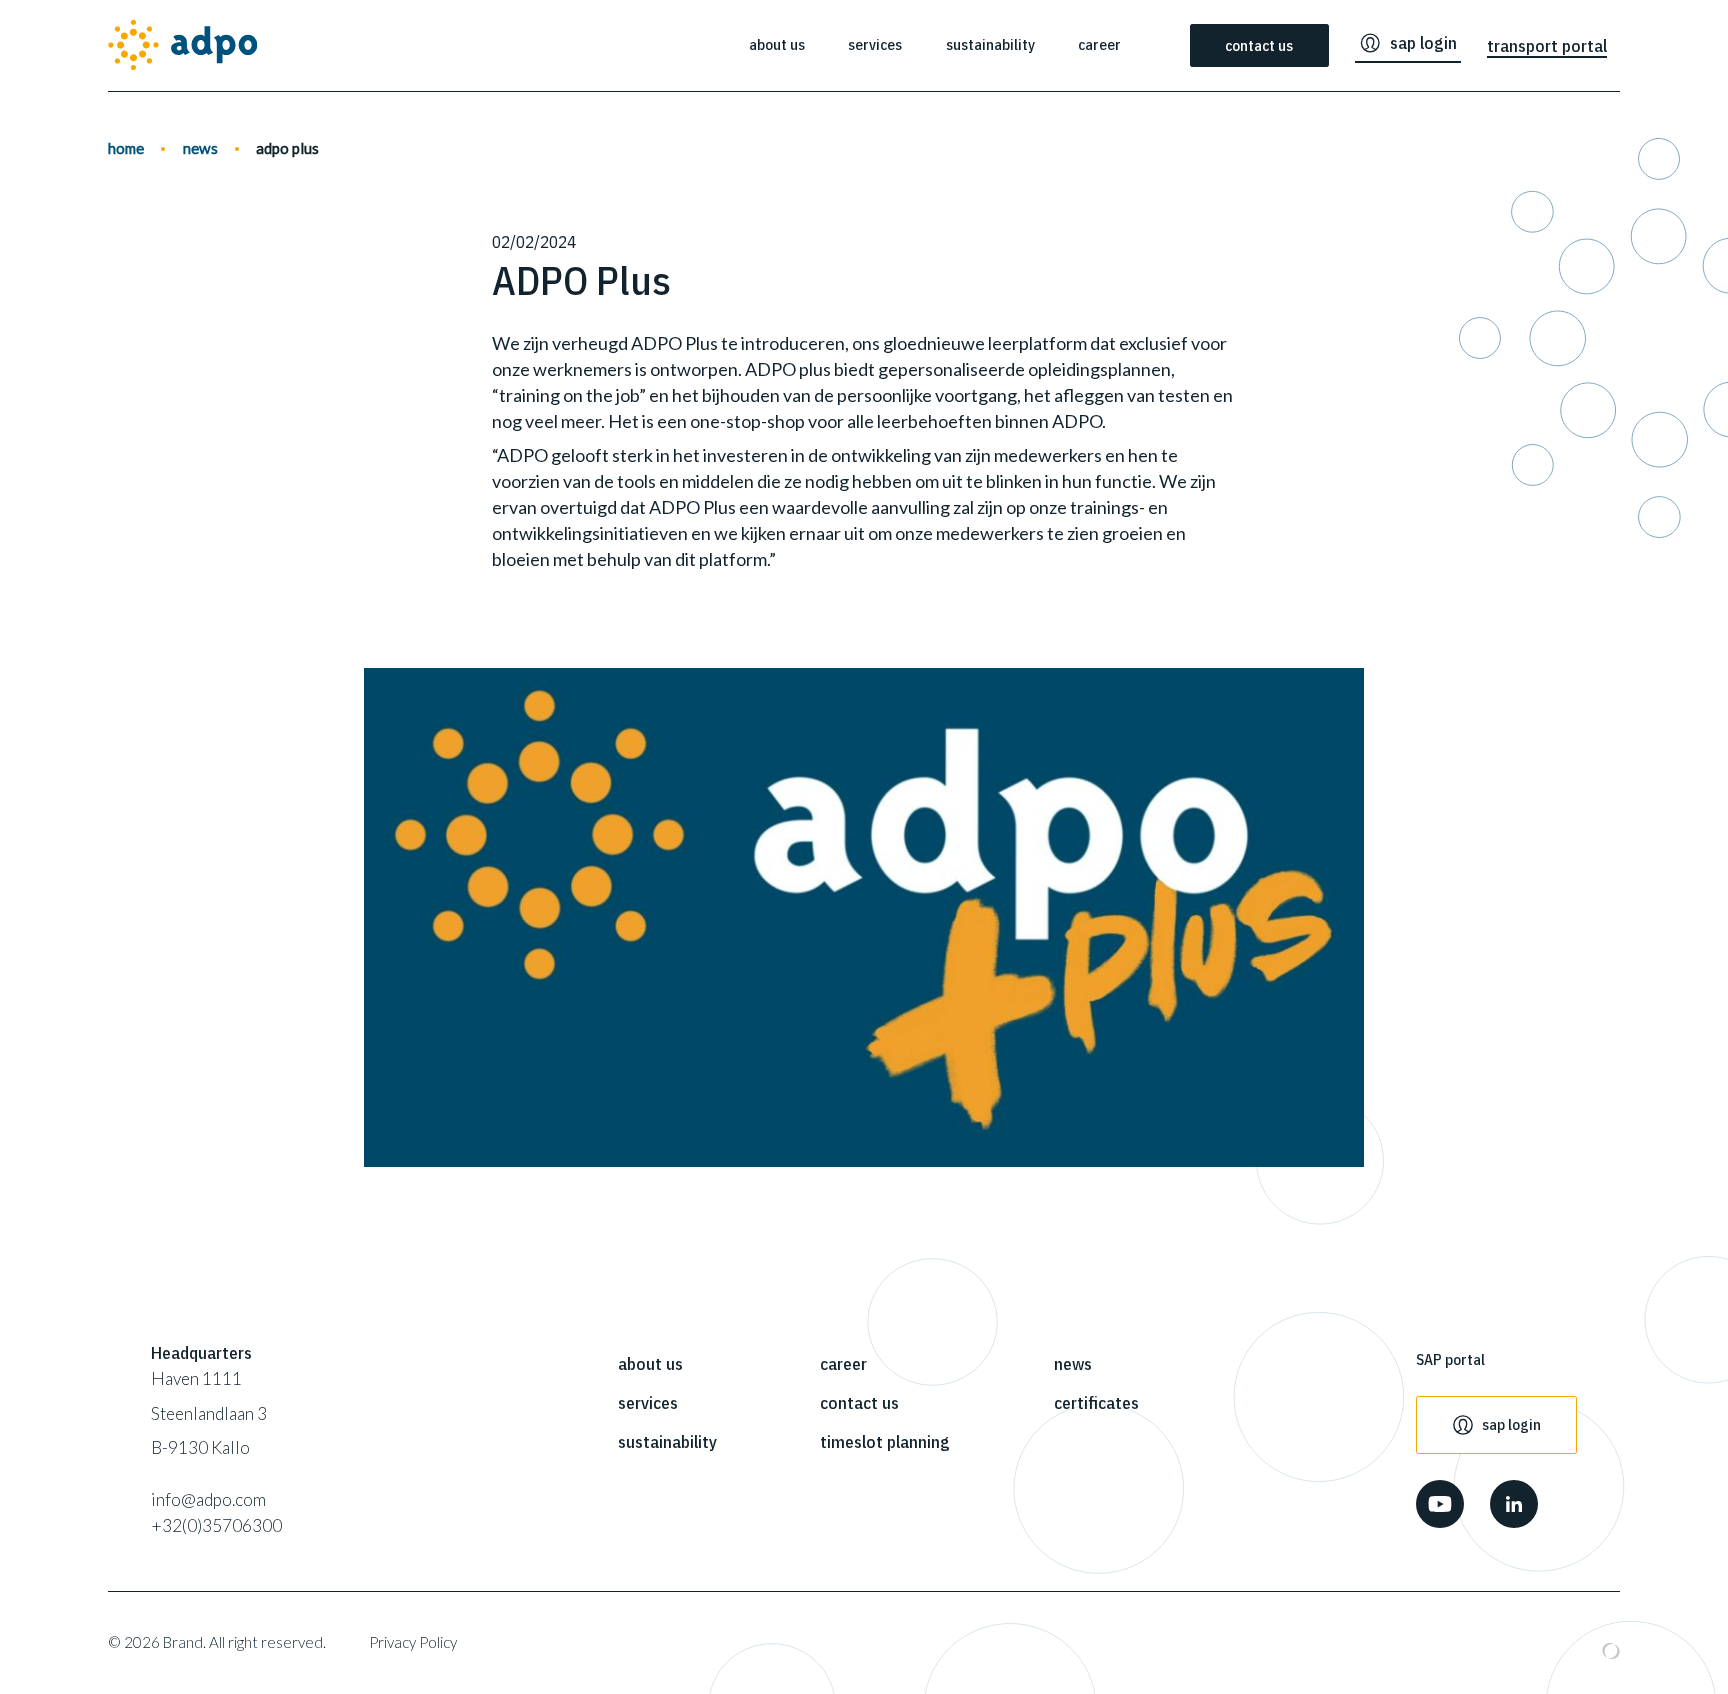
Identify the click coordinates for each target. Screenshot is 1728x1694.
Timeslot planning (885, 1441)
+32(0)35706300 (216, 1525)
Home (126, 148)
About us (777, 44)
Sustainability (990, 44)
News (200, 148)
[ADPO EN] (183, 45)
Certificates (1096, 1402)
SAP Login (1423, 43)
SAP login (1511, 1424)
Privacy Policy (413, 1642)
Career (1099, 44)
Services (875, 44)
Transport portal (1547, 45)
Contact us (1259, 45)
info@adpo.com (208, 1499)
